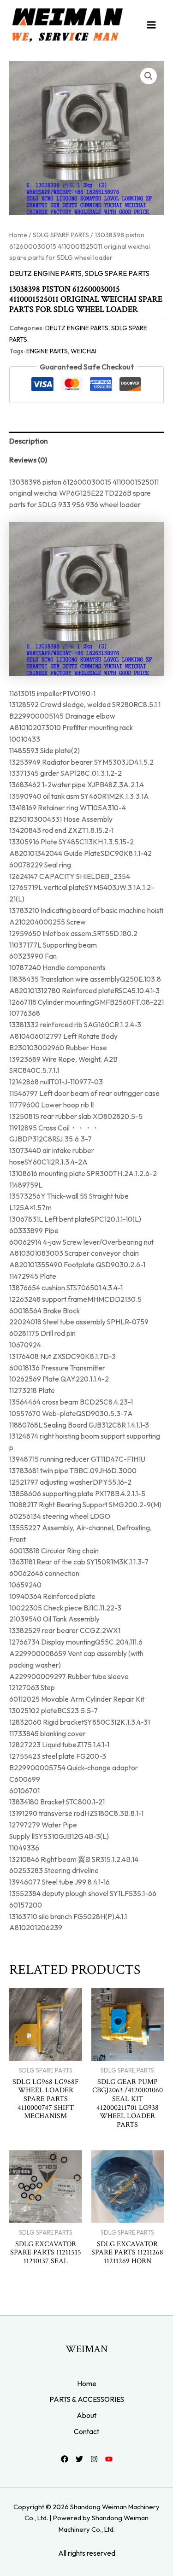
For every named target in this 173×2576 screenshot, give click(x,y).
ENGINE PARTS (47, 351)
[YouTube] (109, 2459)
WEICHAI (84, 351)
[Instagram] (94, 2459)
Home (18, 235)
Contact (86, 2431)
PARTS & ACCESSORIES (87, 2399)
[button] (149, 76)
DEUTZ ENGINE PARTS (45, 273)
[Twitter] (79, 2459)
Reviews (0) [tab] (28, 460)
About (86, 2415)
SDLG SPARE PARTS (61, 235)
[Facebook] (65, 2459)
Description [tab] (29, 441)
